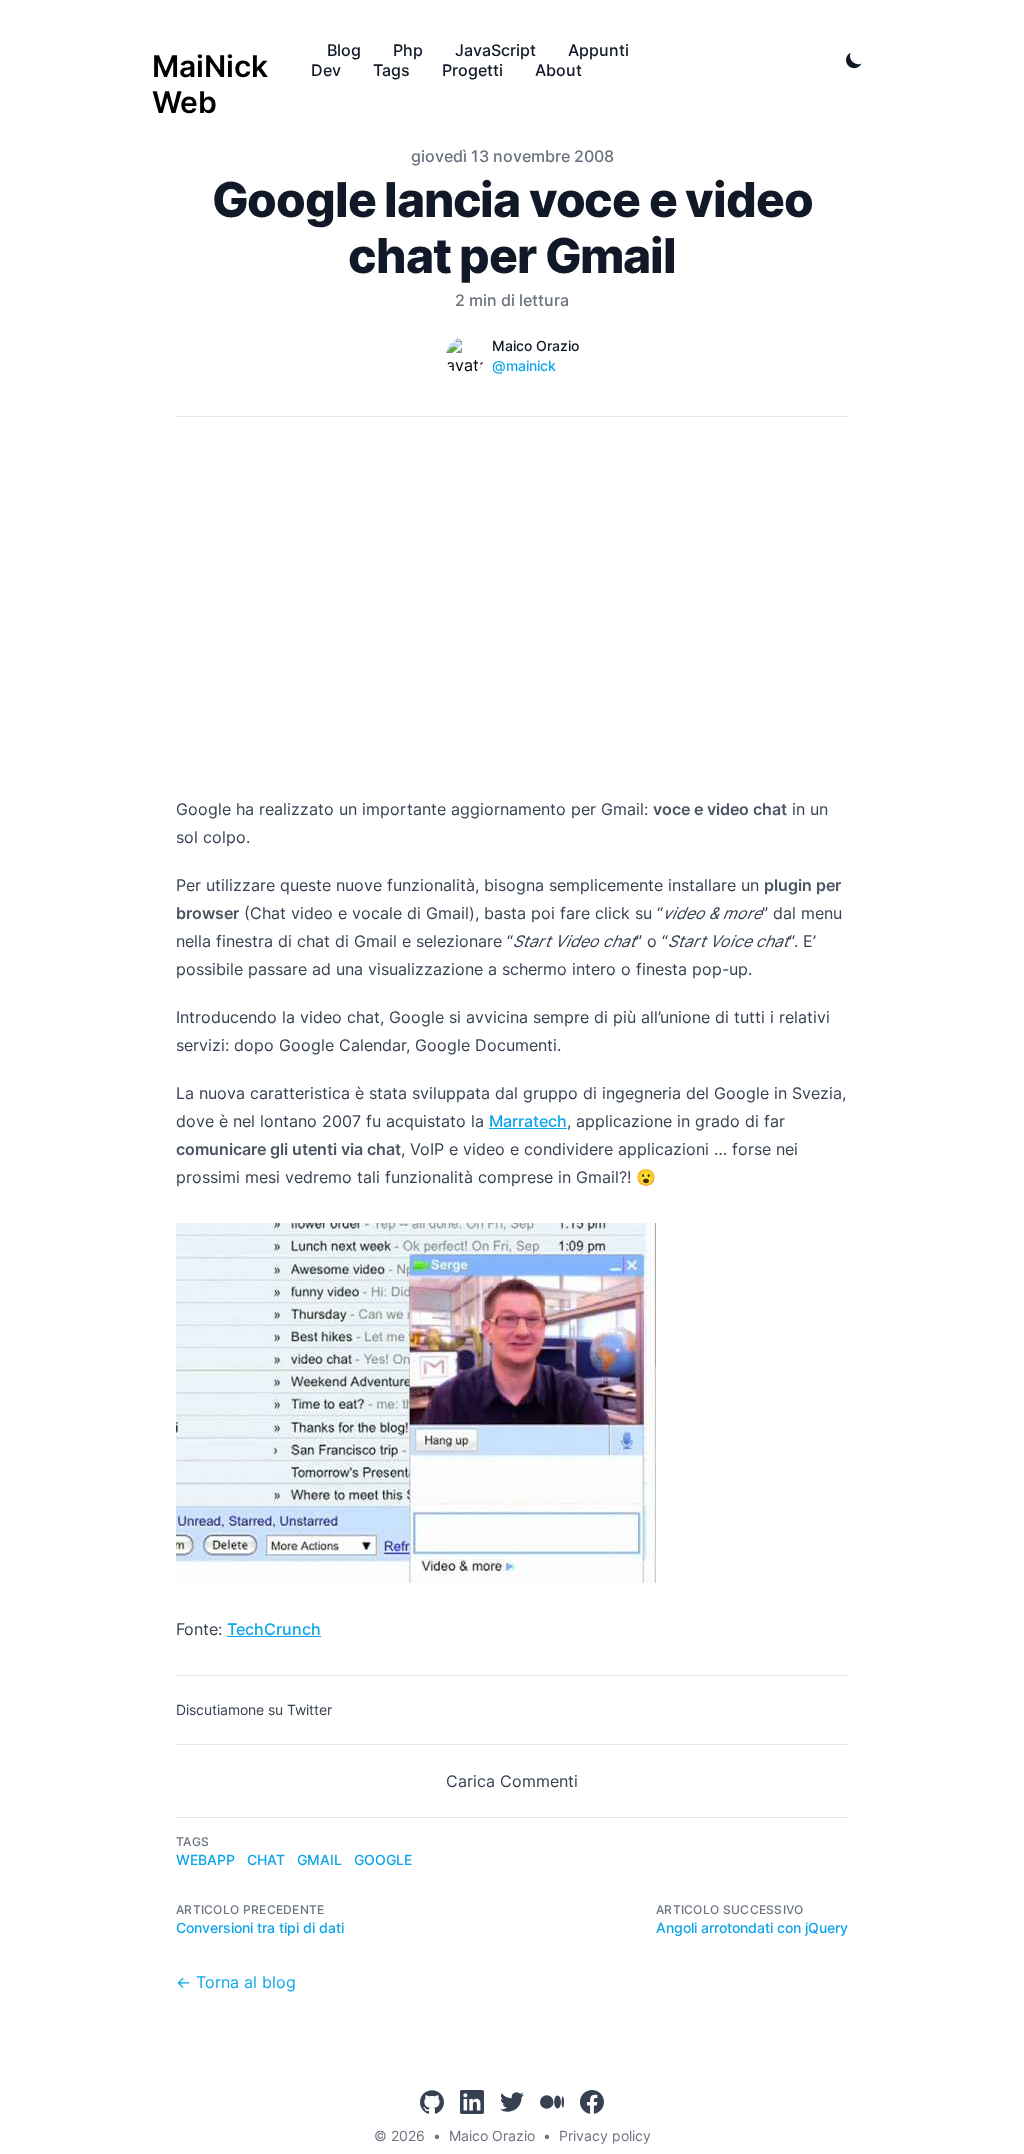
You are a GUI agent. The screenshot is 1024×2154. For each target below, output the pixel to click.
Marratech (528, 1121)
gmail (319, 1859)
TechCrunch (274, 1629)
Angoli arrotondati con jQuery (752, 1927)
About (558, 70)
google (383, 1859)
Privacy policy (605, 2135)
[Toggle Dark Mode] (854, 60)
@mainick (524, 365)
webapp (205, 1859)
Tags (391, 70)
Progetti (472, 70)
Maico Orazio (492, 2135)
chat (266, 1859)
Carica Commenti (512, 1781)
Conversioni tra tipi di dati (260, 1927)
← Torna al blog (236, 1982)
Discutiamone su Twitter (254, 1709)
